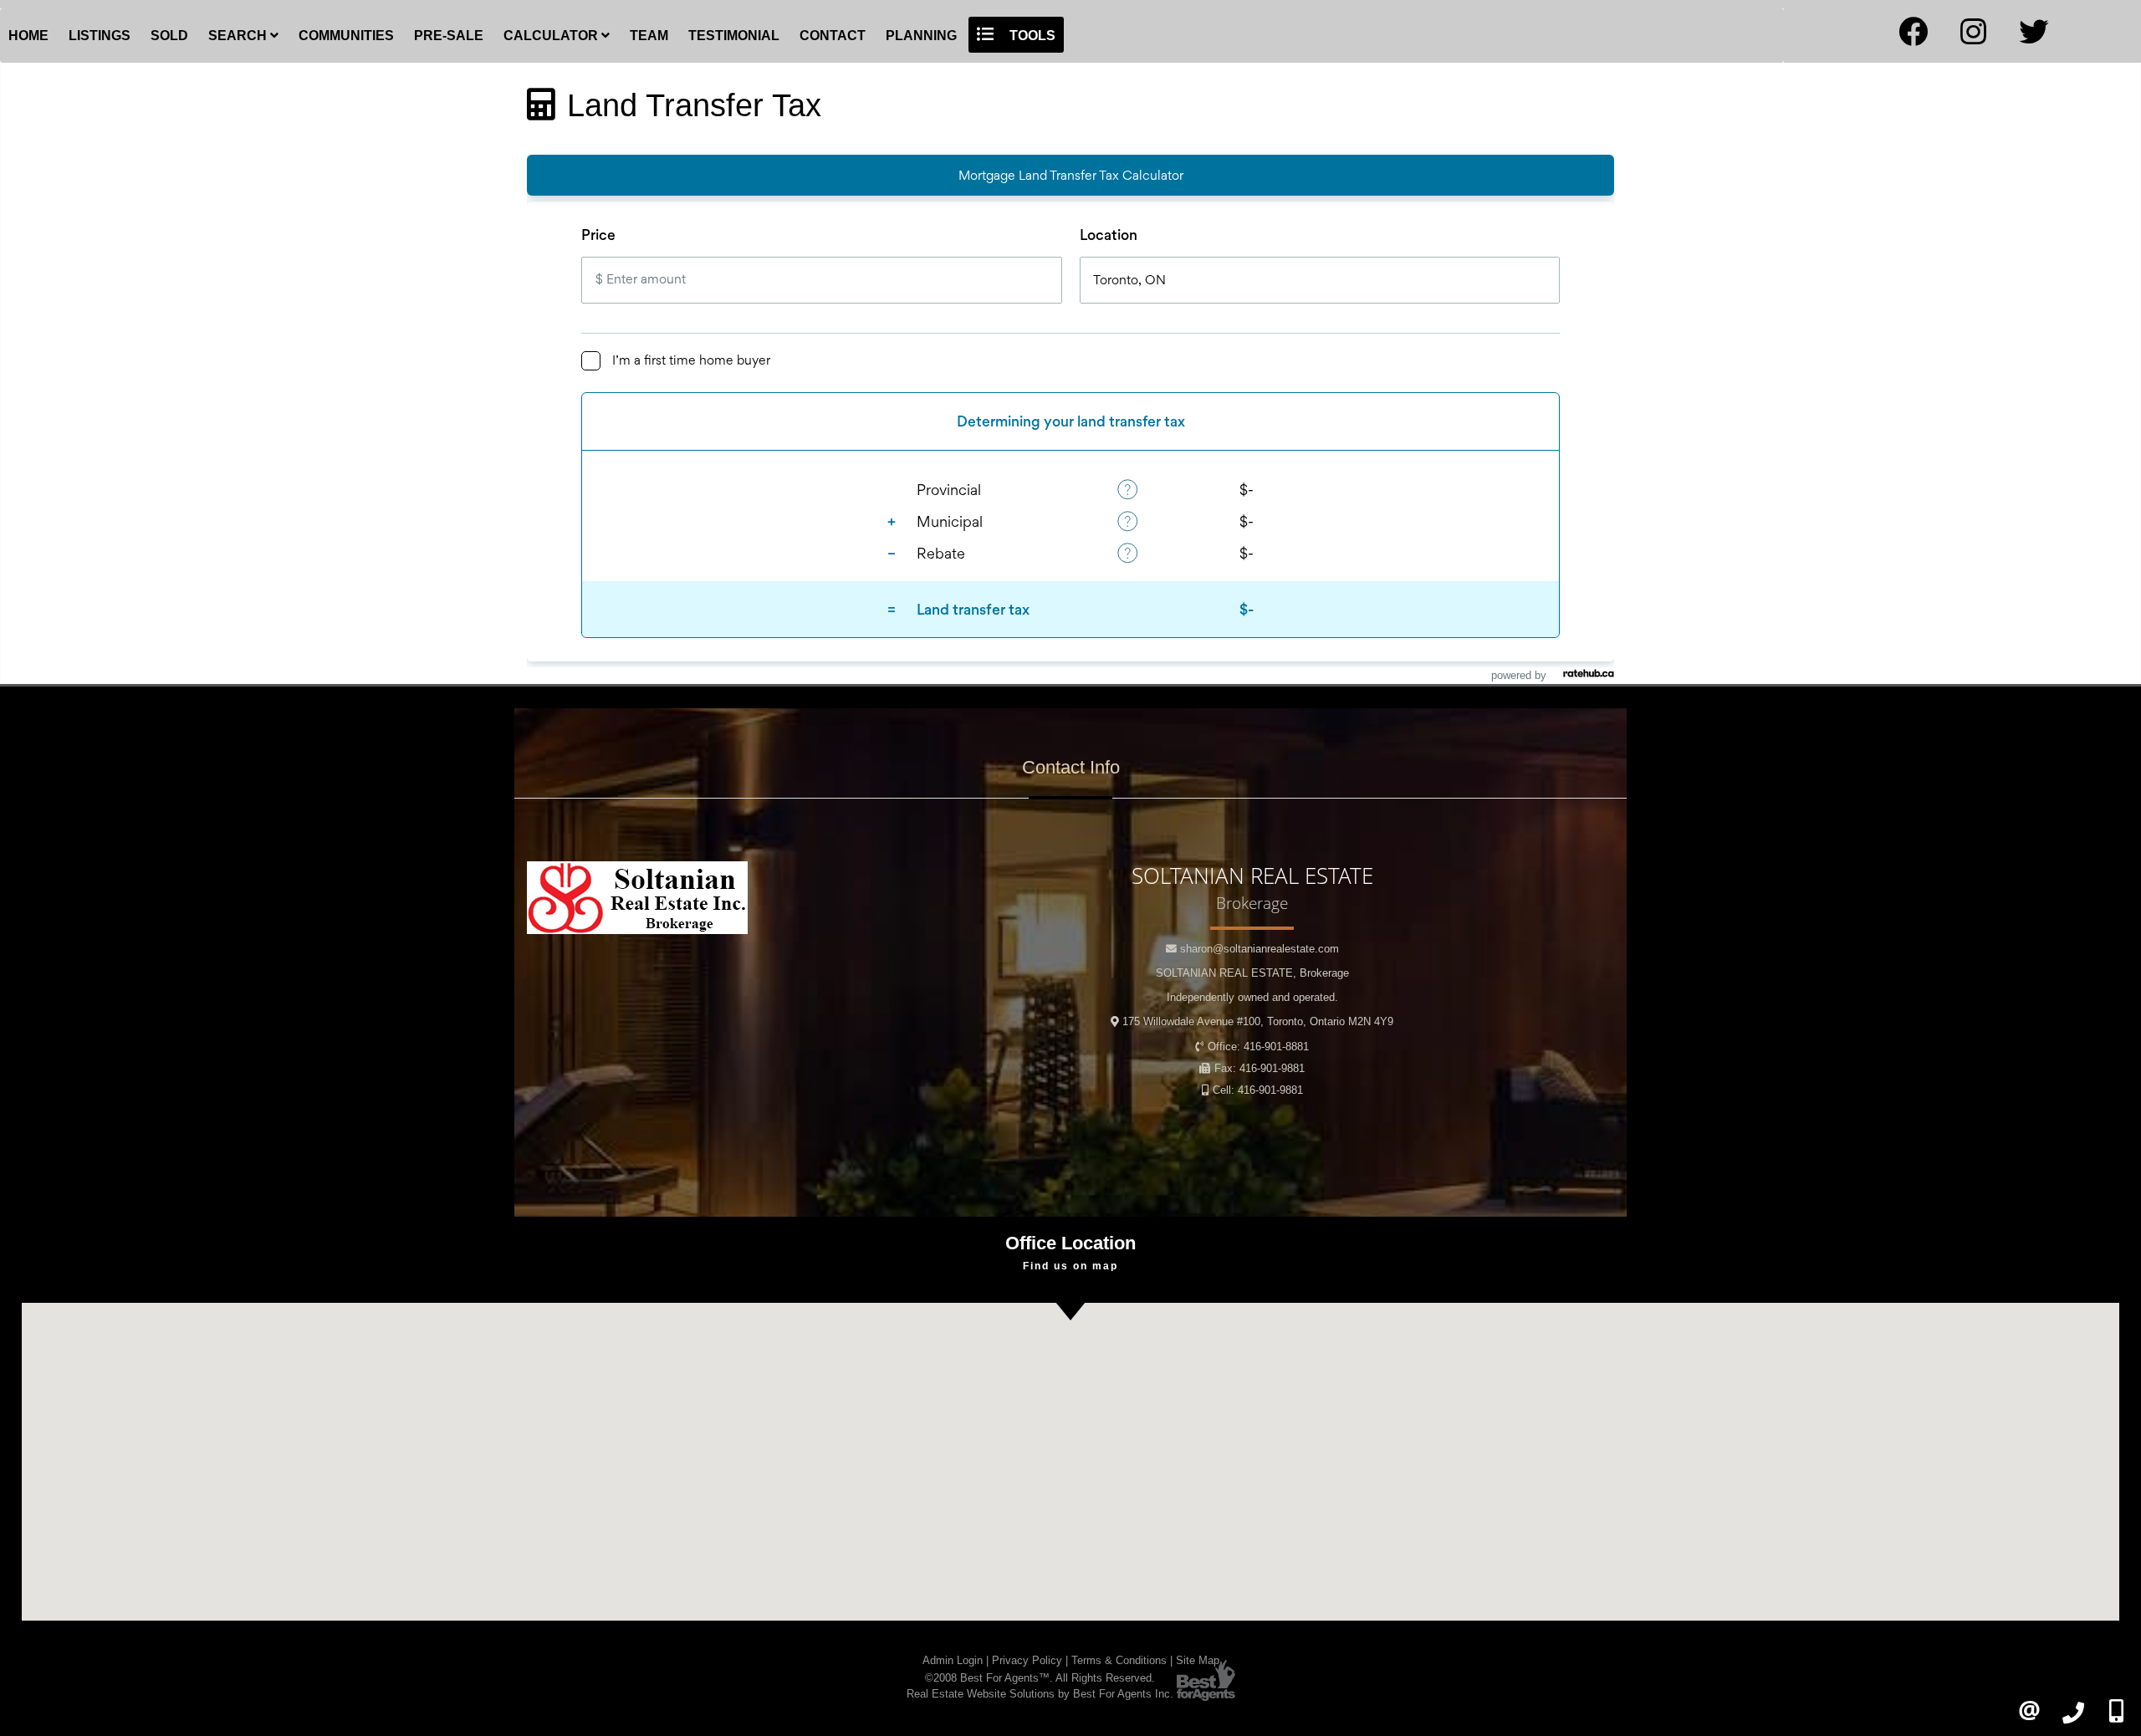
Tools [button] (1031, 36)
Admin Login (953, 1660)
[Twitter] (2034, 38)
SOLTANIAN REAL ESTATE (1252, 973)
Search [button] (239, 36)
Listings (100, 36)
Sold (169, 36)
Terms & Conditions (1119, 1660)
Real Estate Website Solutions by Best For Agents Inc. (1040, 1694)
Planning (921, 36)
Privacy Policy (1027, 1660)
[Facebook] (1913, 38)
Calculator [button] (552, 36)
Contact (833, 36)
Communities (346, 36)
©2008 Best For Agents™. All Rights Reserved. (1040, 1678)
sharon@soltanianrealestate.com (1260, 949)
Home (28, 36)
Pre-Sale (449, 36)
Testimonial (734, 36)
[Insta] (1973, 38)
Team (649, 36)
